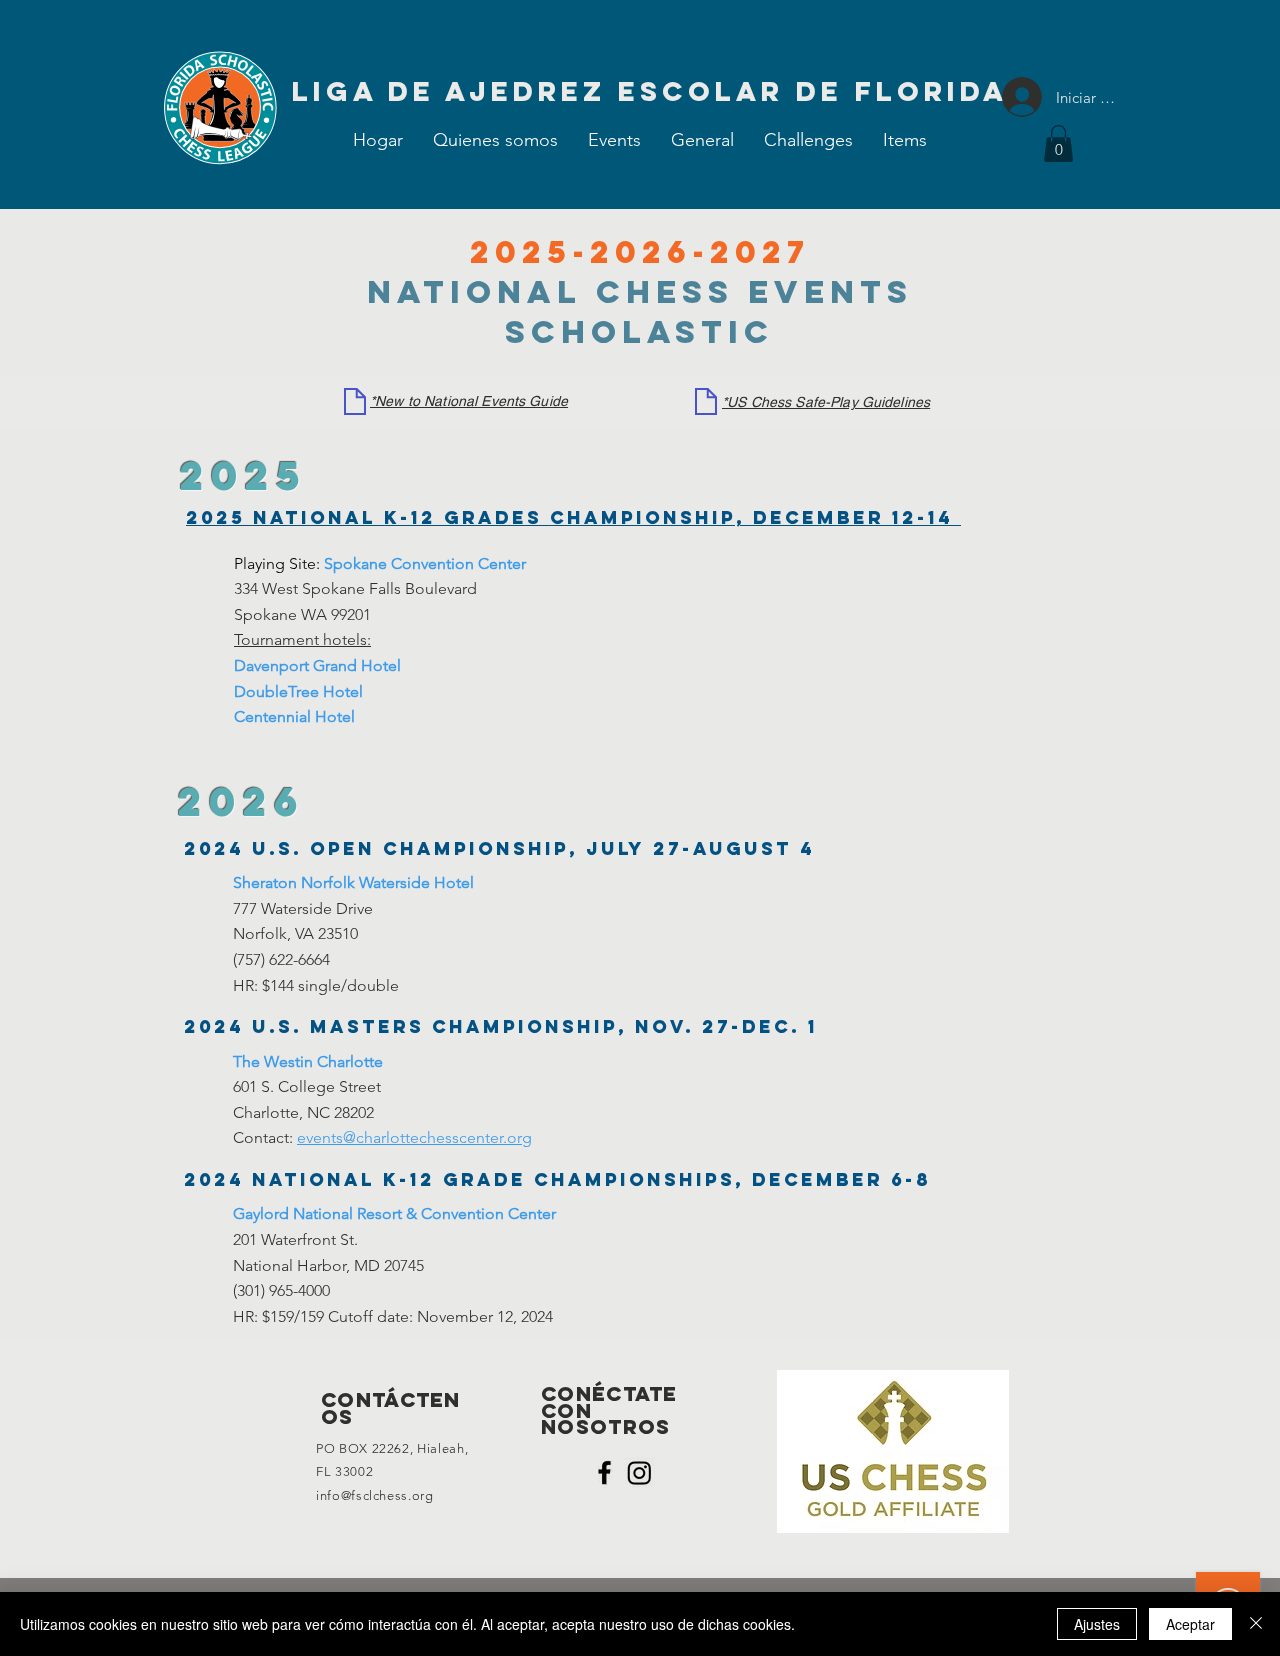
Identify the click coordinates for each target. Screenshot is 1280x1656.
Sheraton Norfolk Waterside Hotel (353, 882)
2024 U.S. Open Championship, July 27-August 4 (499, 848)
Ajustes (1097, 1624)
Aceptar (1190, 1624)
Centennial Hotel (294, 716)
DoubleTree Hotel (298, 691)
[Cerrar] (1256, 1624)
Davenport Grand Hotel (317, 665)
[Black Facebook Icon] (604, 1472)
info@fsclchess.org (375, 1495)
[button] (614, 140)
